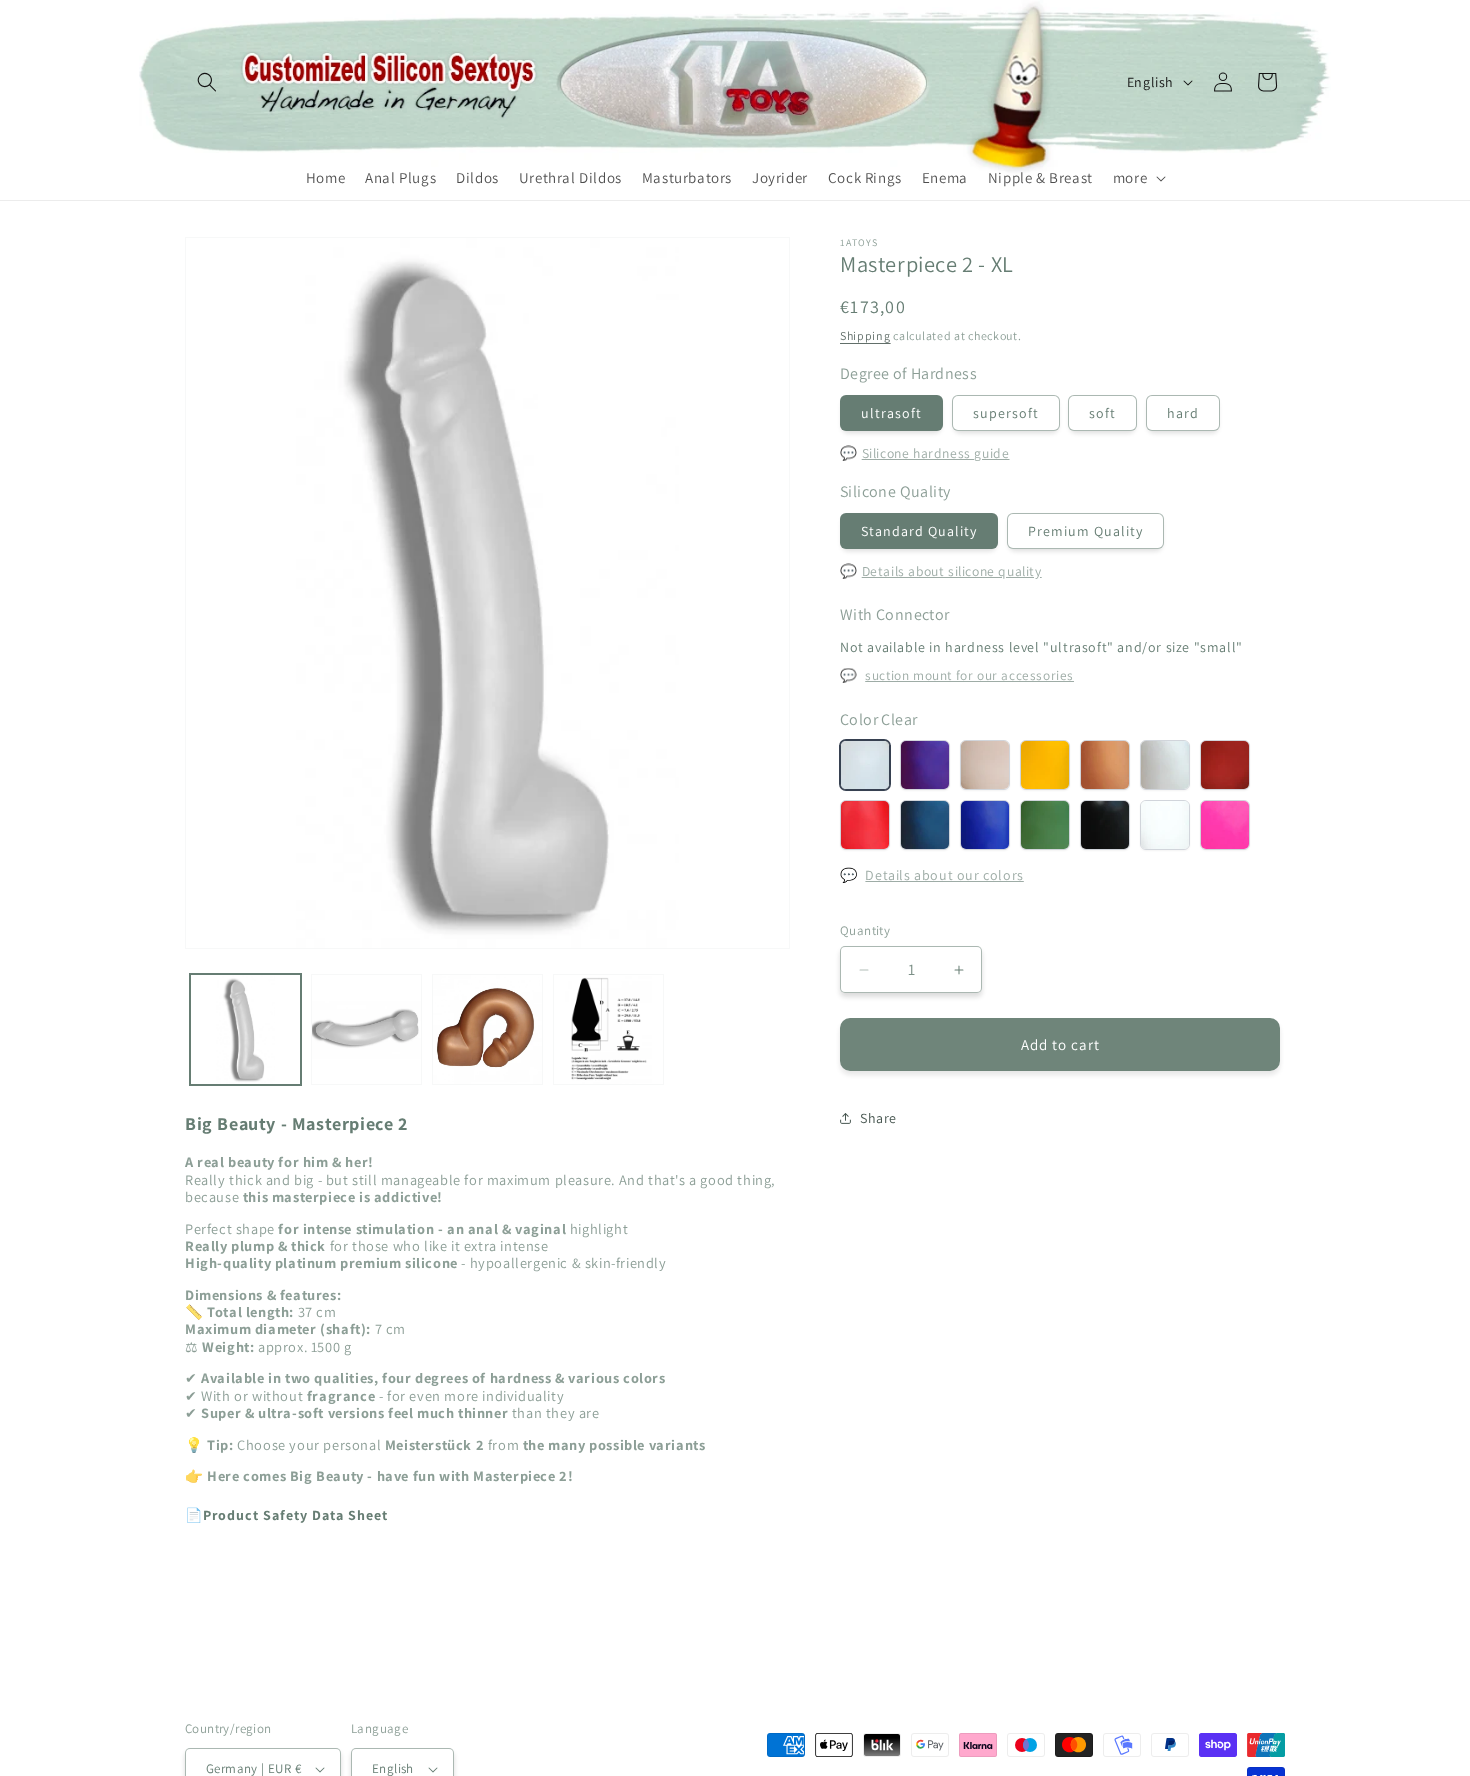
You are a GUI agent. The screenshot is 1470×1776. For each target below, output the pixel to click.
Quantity (865, 930)
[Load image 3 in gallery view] (487, 1029)
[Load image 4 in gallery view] (608, 1029)
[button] (207, 82)
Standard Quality (919, 531)
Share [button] (878, 1118)
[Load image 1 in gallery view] (245, 1029)
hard (1183, 413)
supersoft (1006, 413)
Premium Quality (1085, 531)
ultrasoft (891, 413)
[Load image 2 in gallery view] (366, 1029)
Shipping (865, 335)
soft (1102, 413)
